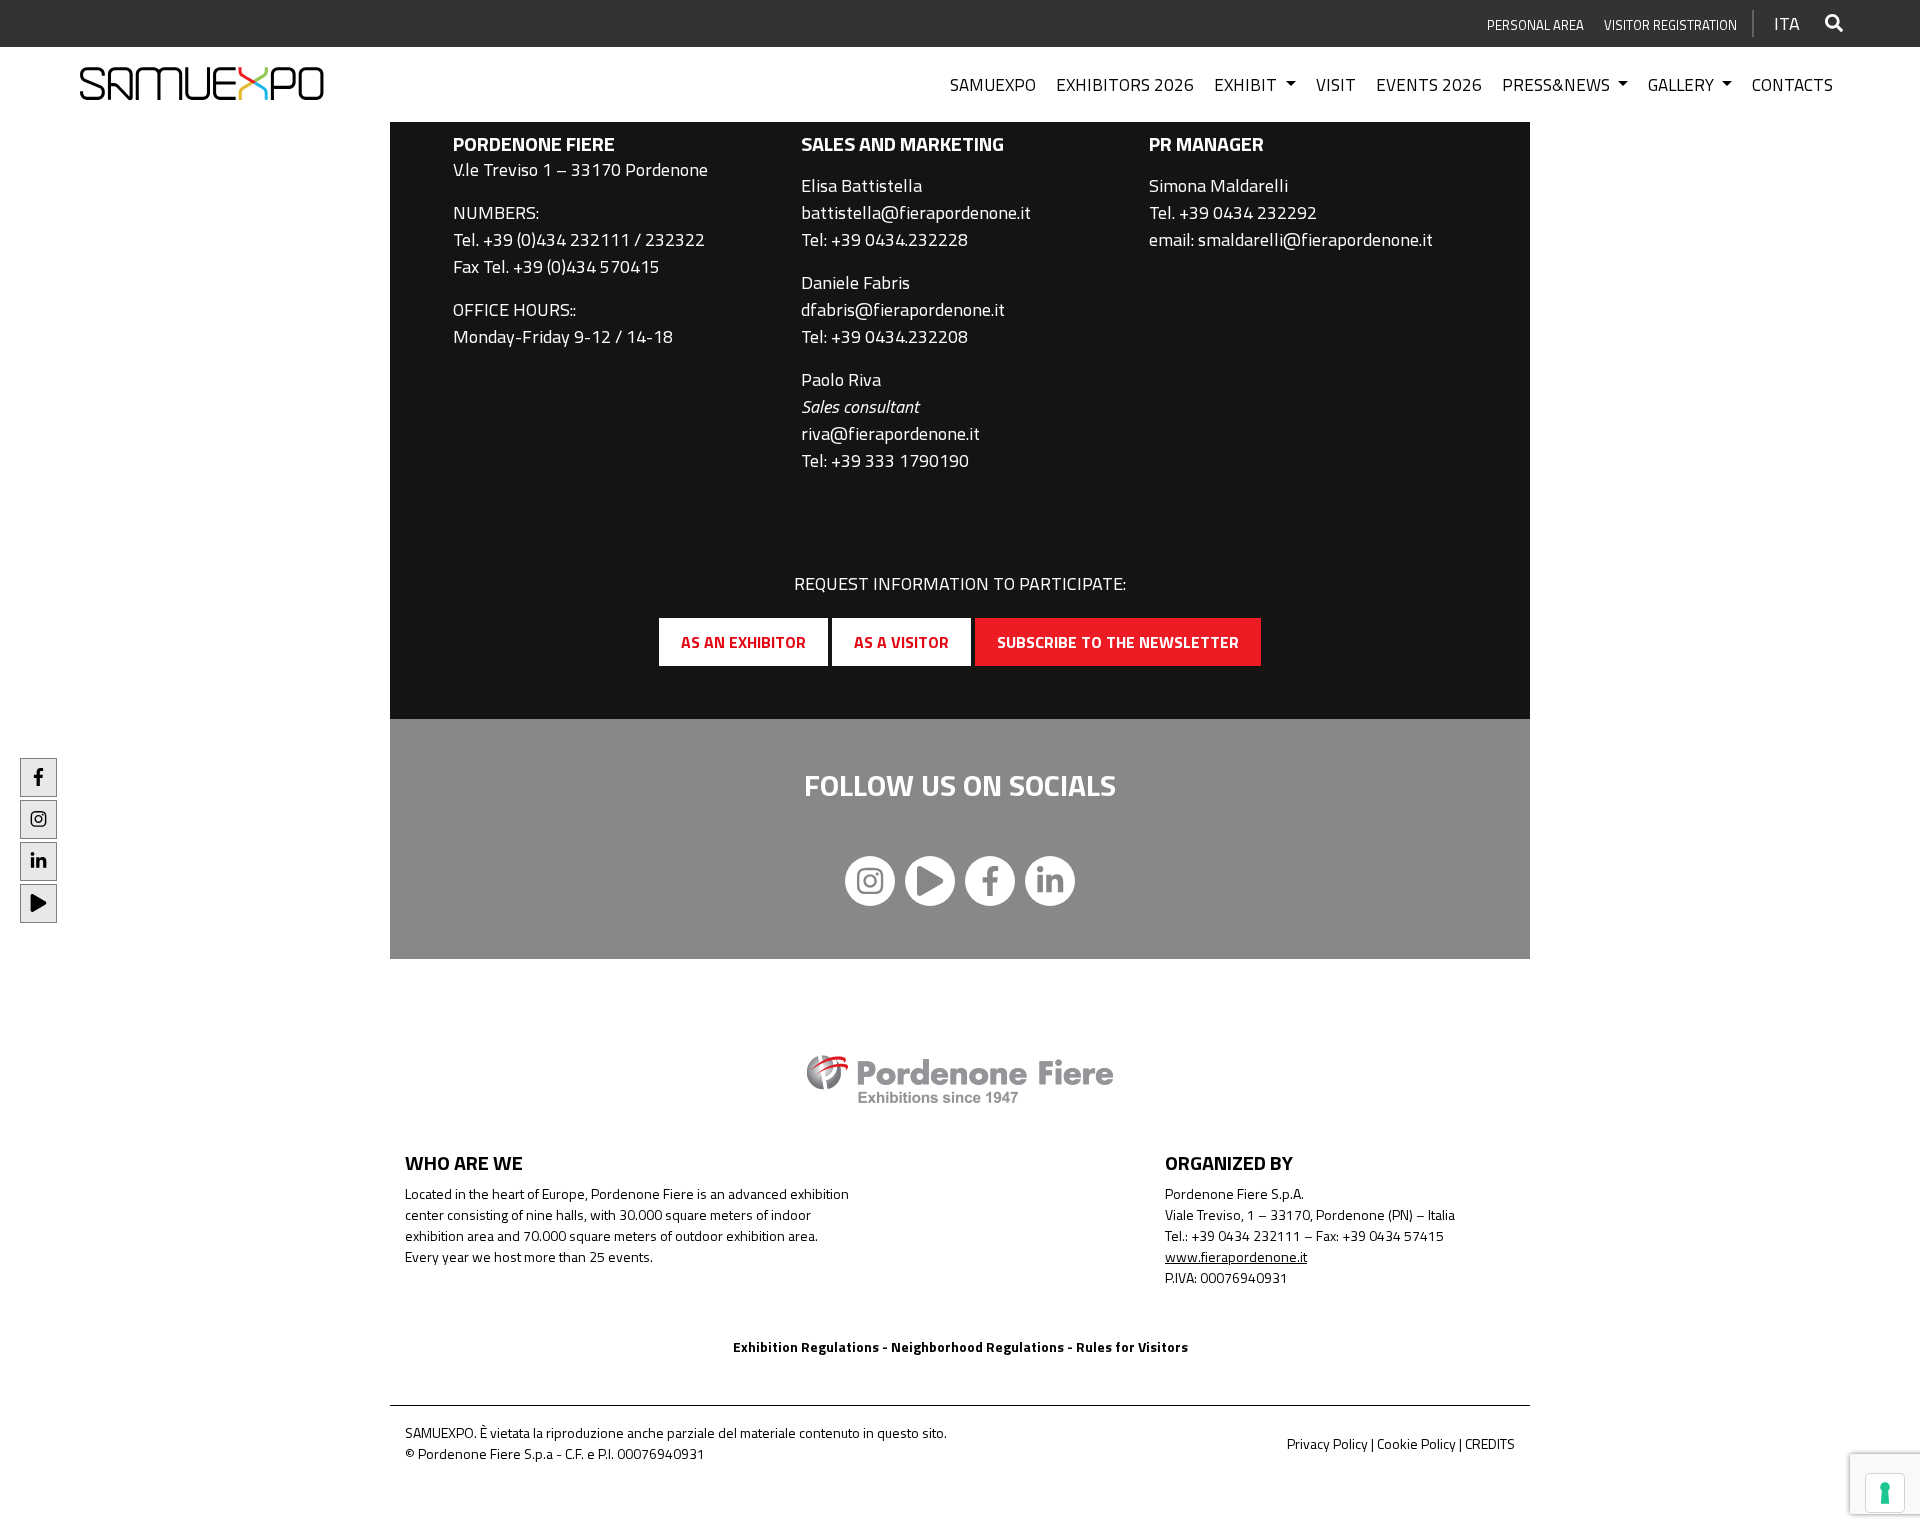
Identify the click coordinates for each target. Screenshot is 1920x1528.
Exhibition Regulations (806, 1346)
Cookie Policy (1416, 1443)
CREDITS (1490, 1443)
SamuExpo (993, 85)
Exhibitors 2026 (1125, 85)
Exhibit (1247, 85)
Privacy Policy (1327, 1443)
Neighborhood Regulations (977, 1346)
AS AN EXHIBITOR (743, 642)
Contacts (1792, 85)
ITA (1787, 23)
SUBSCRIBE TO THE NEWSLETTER (1118, 642)
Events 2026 (1429, 85)
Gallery (1683, 85)
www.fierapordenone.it (1236, 1256)
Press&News (1558, 85)
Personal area (1535, 25)
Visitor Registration (1670, 25)
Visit (1336, 85)
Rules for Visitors (1132, 1346)
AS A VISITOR (901, 642)
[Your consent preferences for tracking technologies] (1885, 1493)
